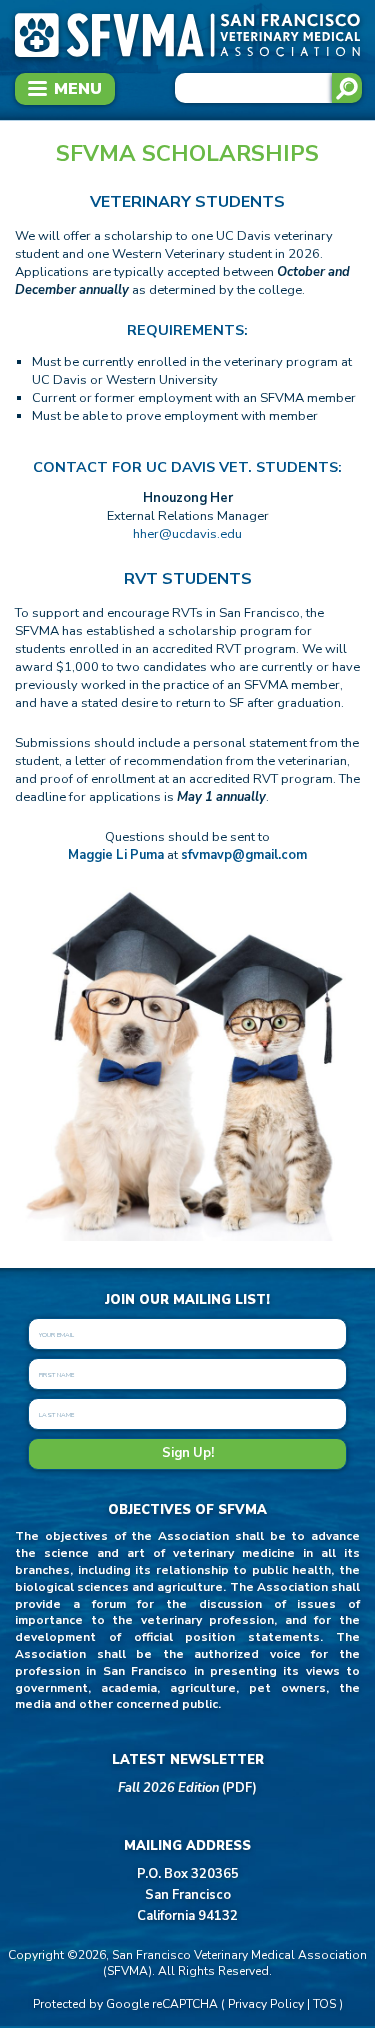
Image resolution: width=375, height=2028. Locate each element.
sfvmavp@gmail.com (244, 855)
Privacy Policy (266, 2004)
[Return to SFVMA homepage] (187, 56)
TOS (324, 2004)
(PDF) (187, 1788)
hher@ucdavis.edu (187, 534)
